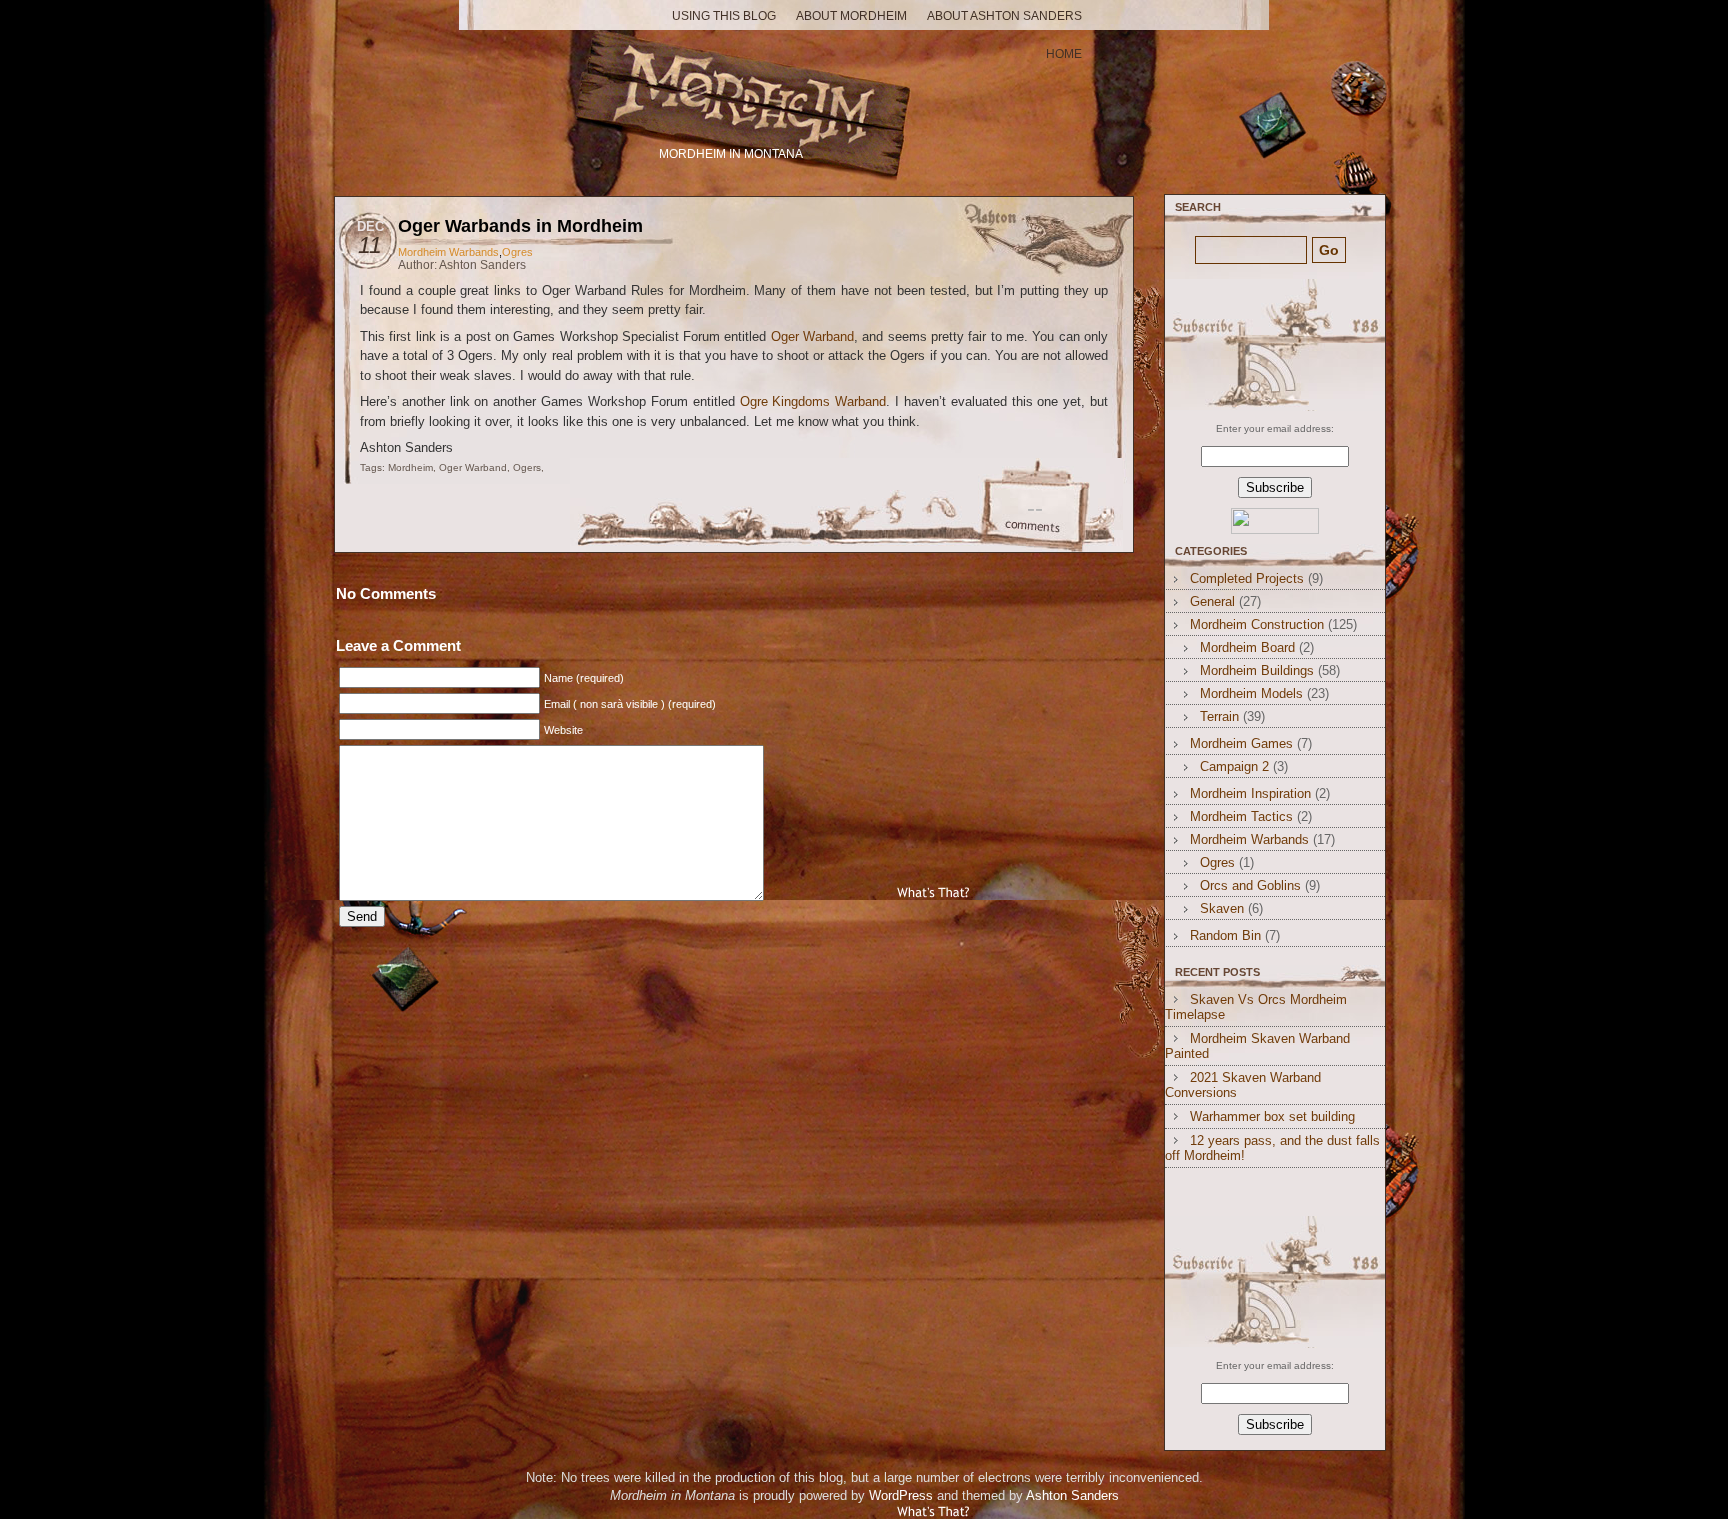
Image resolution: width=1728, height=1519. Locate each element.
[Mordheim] (733, 87)
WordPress (901, 1495)
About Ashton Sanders (1004, 16)
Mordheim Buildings (1257, 670)
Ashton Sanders (1072, 1495)
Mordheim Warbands (448, 252)
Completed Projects (1247, 578)
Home (1064, 54)
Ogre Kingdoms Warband (813, 401)
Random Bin (1225, 935)
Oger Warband (812, 336)
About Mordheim (851, 16)
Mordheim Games (1241, 743)
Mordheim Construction (1257, 624)
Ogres (517, 252)
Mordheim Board (1247, 647)
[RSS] (1272, 345)
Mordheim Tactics (1241, 816)
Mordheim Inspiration (1250, 793)
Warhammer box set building (1272, 1116)
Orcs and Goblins (1250, 885)
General (1212, 601)
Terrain (1219, 716)
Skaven (1222, 908)
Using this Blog (724, 16)
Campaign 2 (1234, 766)
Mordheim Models (1251, 693)
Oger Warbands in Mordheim (520, 226)
